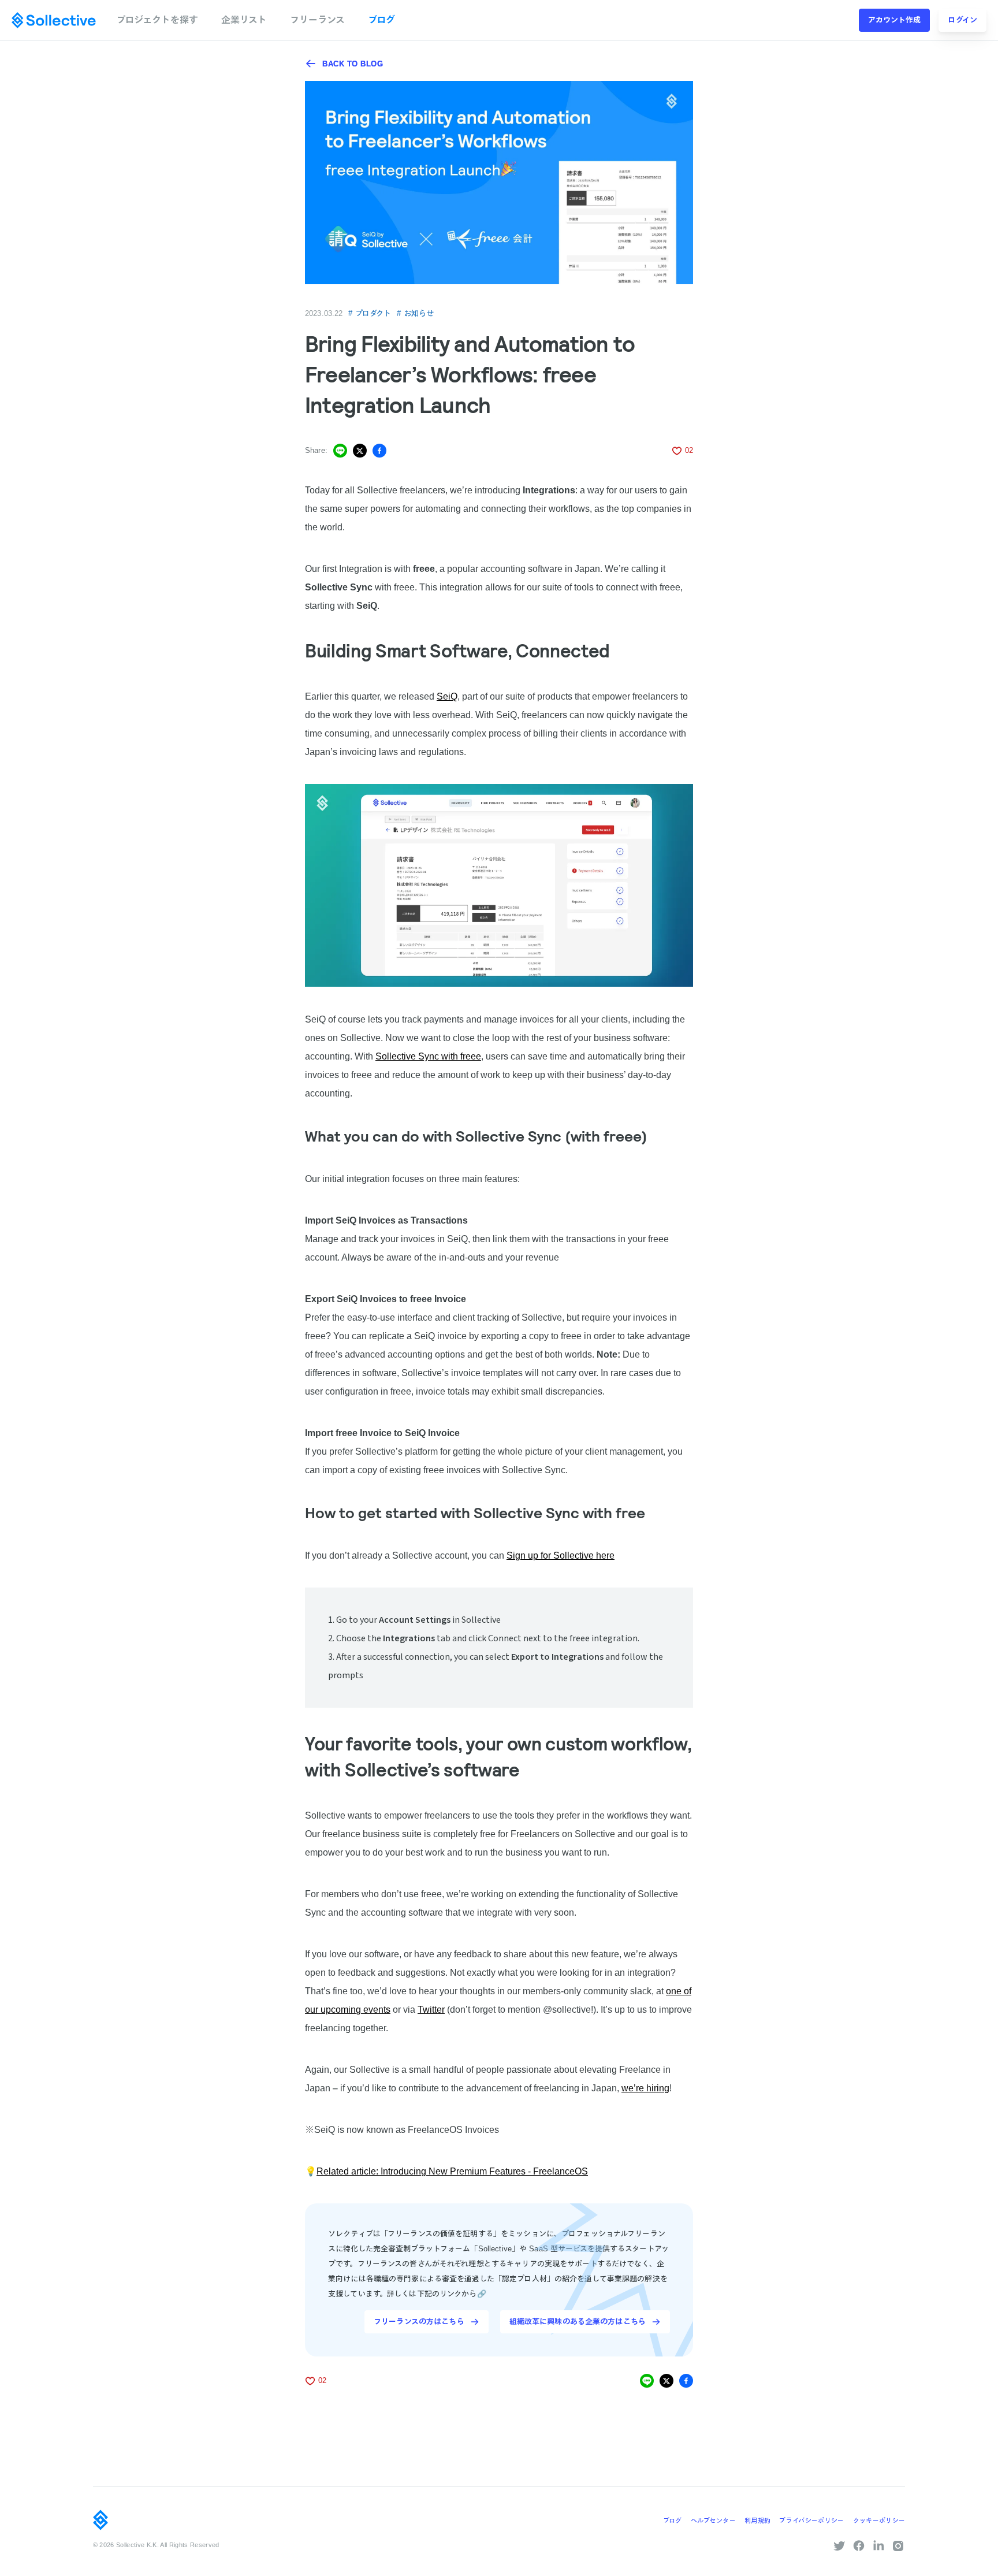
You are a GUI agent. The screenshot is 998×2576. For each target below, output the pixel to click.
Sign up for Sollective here (561, 1555)
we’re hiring (645, 2088)
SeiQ (447, 696)
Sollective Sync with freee (428, 1056)
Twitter (431, 2009)
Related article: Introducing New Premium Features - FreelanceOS (452, 2171)
